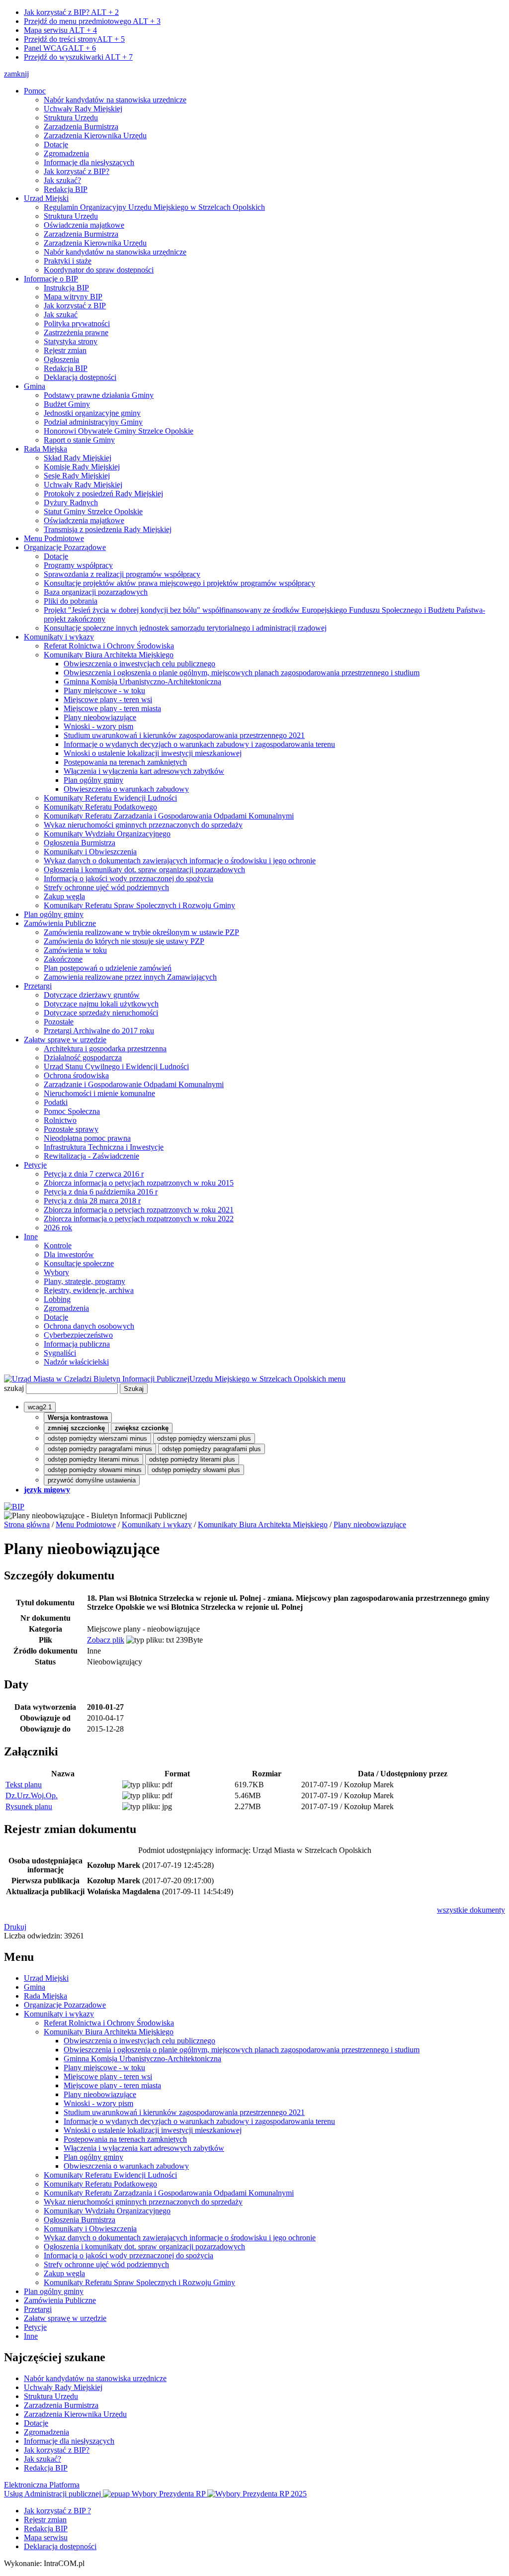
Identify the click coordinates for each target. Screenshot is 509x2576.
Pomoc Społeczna (72, 1111)
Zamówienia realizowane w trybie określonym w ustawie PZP (141, 932)
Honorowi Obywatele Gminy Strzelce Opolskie (119, 431)
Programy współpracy (78, 565)
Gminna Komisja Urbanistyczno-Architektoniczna (142, 682)
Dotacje (56, 144)
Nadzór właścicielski (76, 1362)
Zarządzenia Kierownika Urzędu (95, 136)
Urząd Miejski (46, 198)
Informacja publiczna (77, 1344)
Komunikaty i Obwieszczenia (90, 852)
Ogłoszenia (61, 359)
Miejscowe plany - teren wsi (108, 699)
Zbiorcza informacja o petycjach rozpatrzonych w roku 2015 (139, 1183)
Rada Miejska (45, 449)
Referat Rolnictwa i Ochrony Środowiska (109, 646)
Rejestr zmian (65, 350)
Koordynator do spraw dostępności (99, 270)
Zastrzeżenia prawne (76, 332)
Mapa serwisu (60, 30)
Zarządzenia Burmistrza (81, 127)
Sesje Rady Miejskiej (77, 476)
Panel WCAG (60, 48)
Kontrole (58, 1245)
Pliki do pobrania (71, 601)
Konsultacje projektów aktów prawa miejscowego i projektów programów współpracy (179, 583)
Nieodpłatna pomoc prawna (87, 1138)
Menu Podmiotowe (54, 538)
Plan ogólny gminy (93, 780)
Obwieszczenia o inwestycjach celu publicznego (139, 664)
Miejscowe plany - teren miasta (112, 708)
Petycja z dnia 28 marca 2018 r (92, 1201)
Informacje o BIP (51, 279)
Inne (31, 1237)
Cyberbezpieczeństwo (78, 1335)
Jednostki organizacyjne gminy (92, 413)
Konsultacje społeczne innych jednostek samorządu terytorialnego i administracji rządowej (185, 628)
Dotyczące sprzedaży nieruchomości (101, 1013)
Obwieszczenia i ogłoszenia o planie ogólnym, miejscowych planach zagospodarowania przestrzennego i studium (242, 673)
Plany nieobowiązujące (100, 717)
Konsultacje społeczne (79, 1263)
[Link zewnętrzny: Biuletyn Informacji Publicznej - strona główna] (14, 1507)
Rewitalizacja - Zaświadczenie (91, 1156)
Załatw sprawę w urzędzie (65, 1040)
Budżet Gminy (67, 404)
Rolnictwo (60, 1120)
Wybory (56, 1272)
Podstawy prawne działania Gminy (99, 395)
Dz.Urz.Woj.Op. (32, 1795)
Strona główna (27, 1524)
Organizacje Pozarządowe (65, 547)
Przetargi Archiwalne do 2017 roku (99, 1031)
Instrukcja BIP (66, 288)
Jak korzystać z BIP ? (57, 2511)
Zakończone (63, 959)
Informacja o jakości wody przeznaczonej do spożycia (128, 878)
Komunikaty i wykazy (59, 637)
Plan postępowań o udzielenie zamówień (108, 968)
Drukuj (15, 1927)
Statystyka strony (71, 341)
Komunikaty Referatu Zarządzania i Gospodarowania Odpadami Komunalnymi (169, 816)
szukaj (14, 1388)
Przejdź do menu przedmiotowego (92, 21)
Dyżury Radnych (71, 503)
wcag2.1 (40, 1407)
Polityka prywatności (77, 323)
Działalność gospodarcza (83, 1058)
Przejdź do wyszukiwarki (78, 57)
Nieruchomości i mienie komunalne (99, 1093)
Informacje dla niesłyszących (89, 162)
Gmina (35, 386)
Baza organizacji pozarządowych (96, 592)
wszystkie (471, 1910)
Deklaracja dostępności (80, 377)
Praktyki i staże (68, 261)
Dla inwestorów (69, 1254)
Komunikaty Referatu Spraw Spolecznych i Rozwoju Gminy (139, 905)
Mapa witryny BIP (73, 297)
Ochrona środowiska (76, 1075)
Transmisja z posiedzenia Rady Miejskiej (108, 529)
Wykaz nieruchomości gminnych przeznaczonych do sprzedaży (143, 825)
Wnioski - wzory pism (98, 726)
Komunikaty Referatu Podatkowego (100, 807)
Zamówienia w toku (75, 950)
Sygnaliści (60, 1353)
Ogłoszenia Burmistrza (80, 843)
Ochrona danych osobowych (89, 1326)
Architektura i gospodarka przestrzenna (105, 1049)
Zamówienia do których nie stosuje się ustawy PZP (124, 941)
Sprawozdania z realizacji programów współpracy (122, 574)
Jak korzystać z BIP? (71, 12)
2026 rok (58, 1228)
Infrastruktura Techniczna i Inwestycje (104, 1147)
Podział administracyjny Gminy (93, 422)
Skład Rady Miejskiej (78, 458)
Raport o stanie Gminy (79, 440)
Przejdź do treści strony (74, 39)
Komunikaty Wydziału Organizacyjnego (107, 834)
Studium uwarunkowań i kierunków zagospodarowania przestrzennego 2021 (184, 735)
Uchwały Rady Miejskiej (83, 109)
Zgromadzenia (66, 153)
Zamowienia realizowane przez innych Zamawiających (130, 977)
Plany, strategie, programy (85, 1281)
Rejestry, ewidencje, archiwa (89, 1290)
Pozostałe (59, 1022)
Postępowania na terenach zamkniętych (125, 762)
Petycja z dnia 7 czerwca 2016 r (94, 1174)
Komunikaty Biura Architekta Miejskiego (109, 655)
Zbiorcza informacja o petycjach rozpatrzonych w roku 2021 (139, 1210)
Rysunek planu (29, 1806)
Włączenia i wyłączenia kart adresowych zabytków (144, 771)
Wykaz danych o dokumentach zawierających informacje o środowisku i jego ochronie (180, 861)
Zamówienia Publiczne (60, 923)
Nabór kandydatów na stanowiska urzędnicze (115, 100)
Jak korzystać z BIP (75, 306)
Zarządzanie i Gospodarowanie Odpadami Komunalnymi (134, 1084)
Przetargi (38, 986)
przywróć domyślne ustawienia (92, 1480)
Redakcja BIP (66, 189)
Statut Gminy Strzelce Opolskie (93, 511)
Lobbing (57, 1299)
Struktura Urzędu (71, 118)
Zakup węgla (64, 896)
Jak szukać (61, 315)
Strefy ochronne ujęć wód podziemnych (106, 887)
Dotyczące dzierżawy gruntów (92, 995)
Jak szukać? (62, 180)
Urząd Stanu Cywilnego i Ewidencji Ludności (116, 1066)
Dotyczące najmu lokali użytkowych (101, 1004)
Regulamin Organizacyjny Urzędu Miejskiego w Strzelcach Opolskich (154, 207)
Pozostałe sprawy (71, 1129)
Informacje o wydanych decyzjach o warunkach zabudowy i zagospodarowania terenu (199, 744)
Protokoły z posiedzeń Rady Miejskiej (103, 494)
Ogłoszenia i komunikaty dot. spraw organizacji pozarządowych (144, 870)
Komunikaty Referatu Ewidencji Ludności (110, 798)
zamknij (16, 74)
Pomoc (35, 91)
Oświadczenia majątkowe (84, 225)
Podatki (56, 1102)
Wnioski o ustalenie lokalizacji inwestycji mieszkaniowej (153, 753)
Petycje (35, 1165)
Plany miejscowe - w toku (104, 690)
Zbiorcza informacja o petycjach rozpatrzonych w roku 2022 (139, 1219)
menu (337, 1379)
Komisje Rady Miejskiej (82, 467)
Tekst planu (24, 1785)
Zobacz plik (106, 1640)
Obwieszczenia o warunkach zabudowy (126, 789)
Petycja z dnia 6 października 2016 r (101, 1192)
